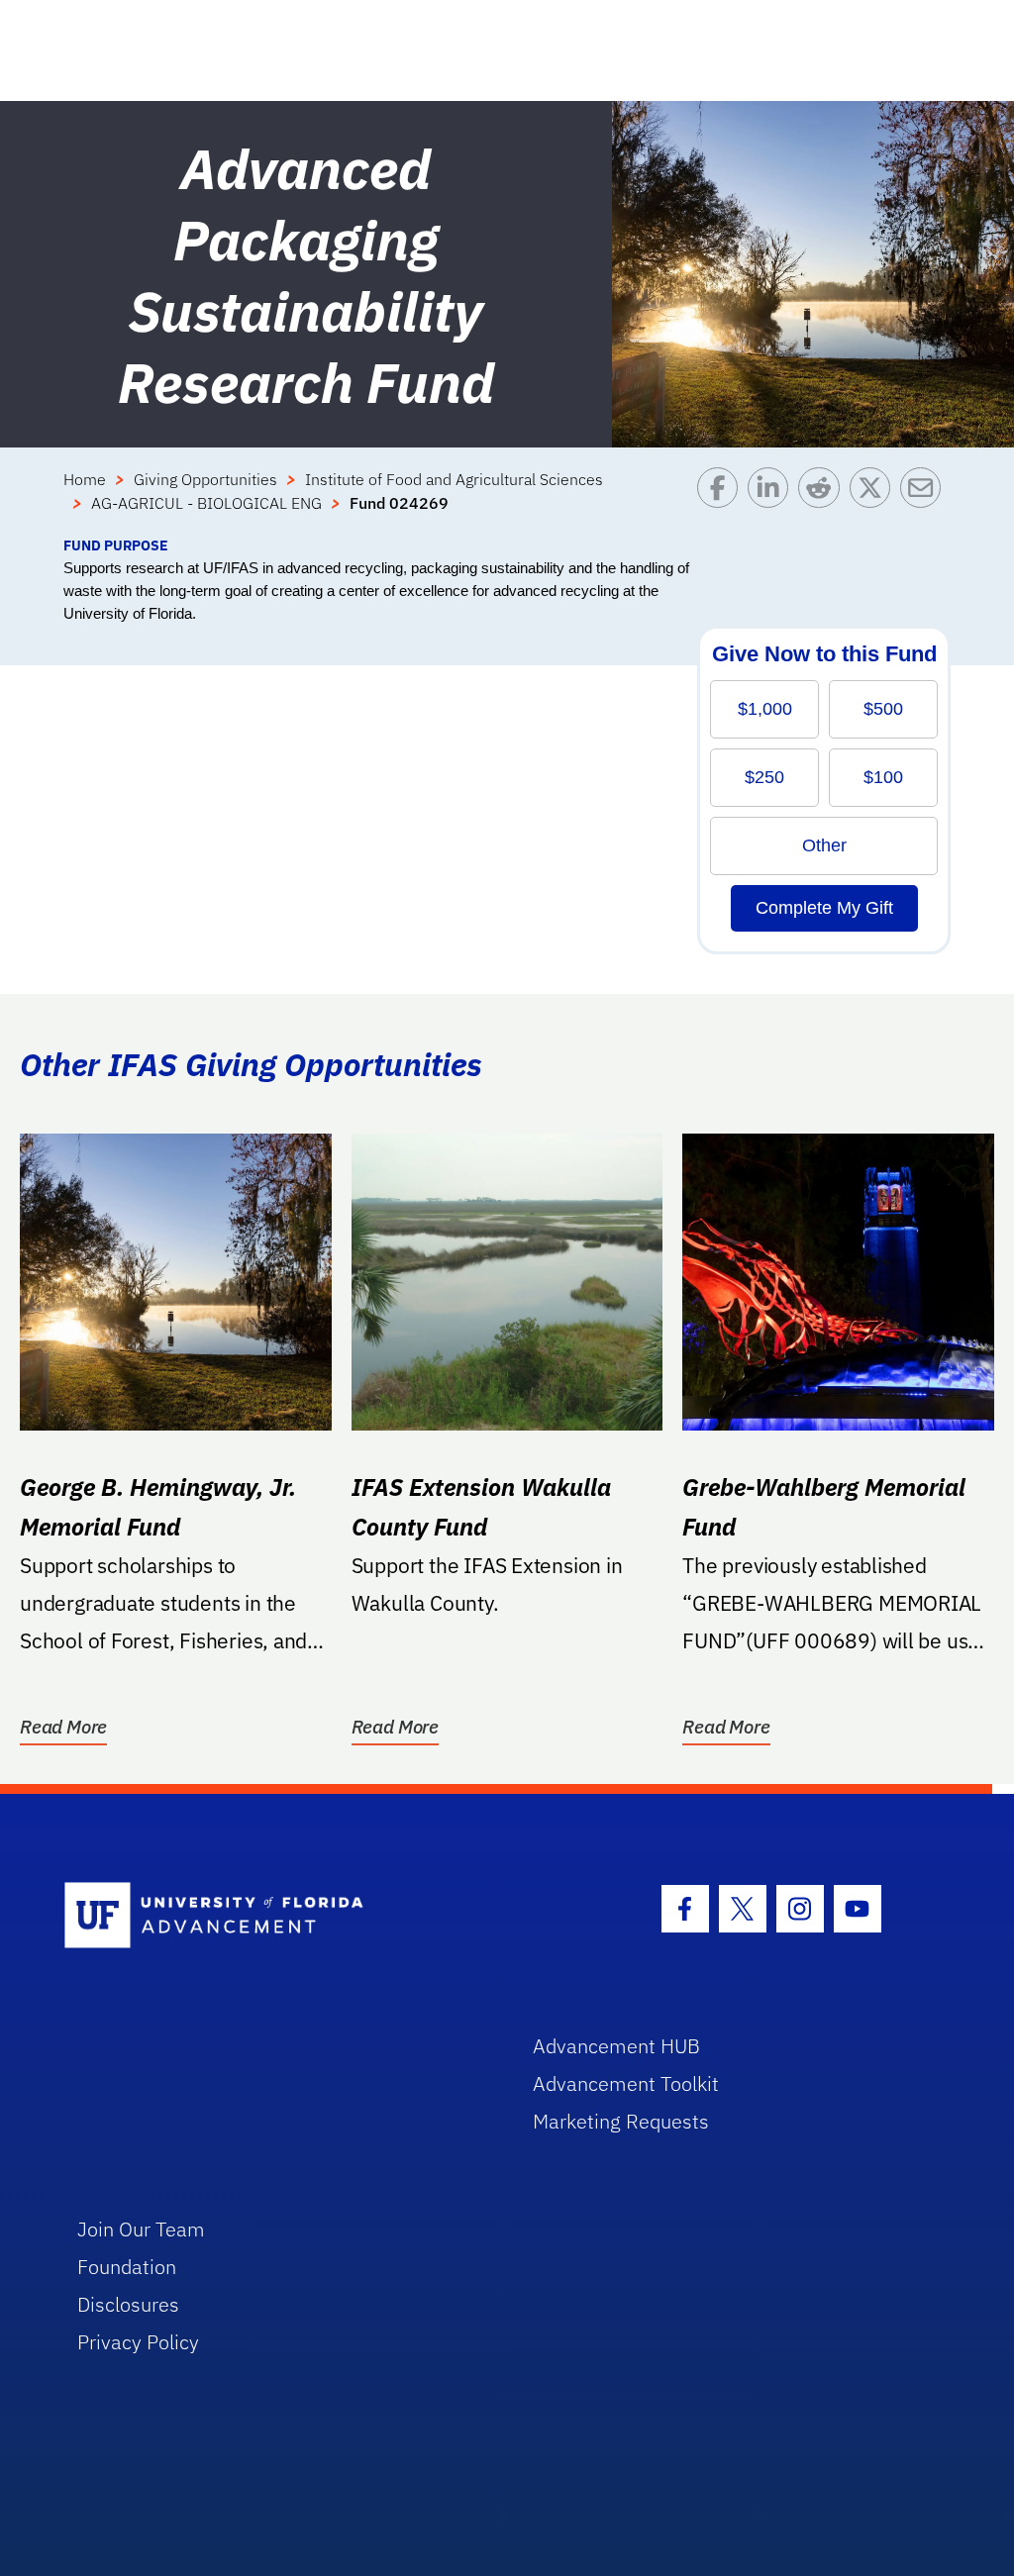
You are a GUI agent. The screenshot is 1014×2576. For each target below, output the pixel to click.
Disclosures (128, 2304)
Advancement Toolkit (626, 2083)
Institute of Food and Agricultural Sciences (454, 479)
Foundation (127, 2267)
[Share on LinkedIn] (773, 501)
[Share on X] (875, 501)
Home (85, 479)
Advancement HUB (616, 2046)
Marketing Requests (621, 2121)
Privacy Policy (138, 2342)
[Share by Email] (925, 501)
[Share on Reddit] (823, 501)
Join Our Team (141, 2229)
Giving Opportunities (205, 479)
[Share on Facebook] (722, 501)
